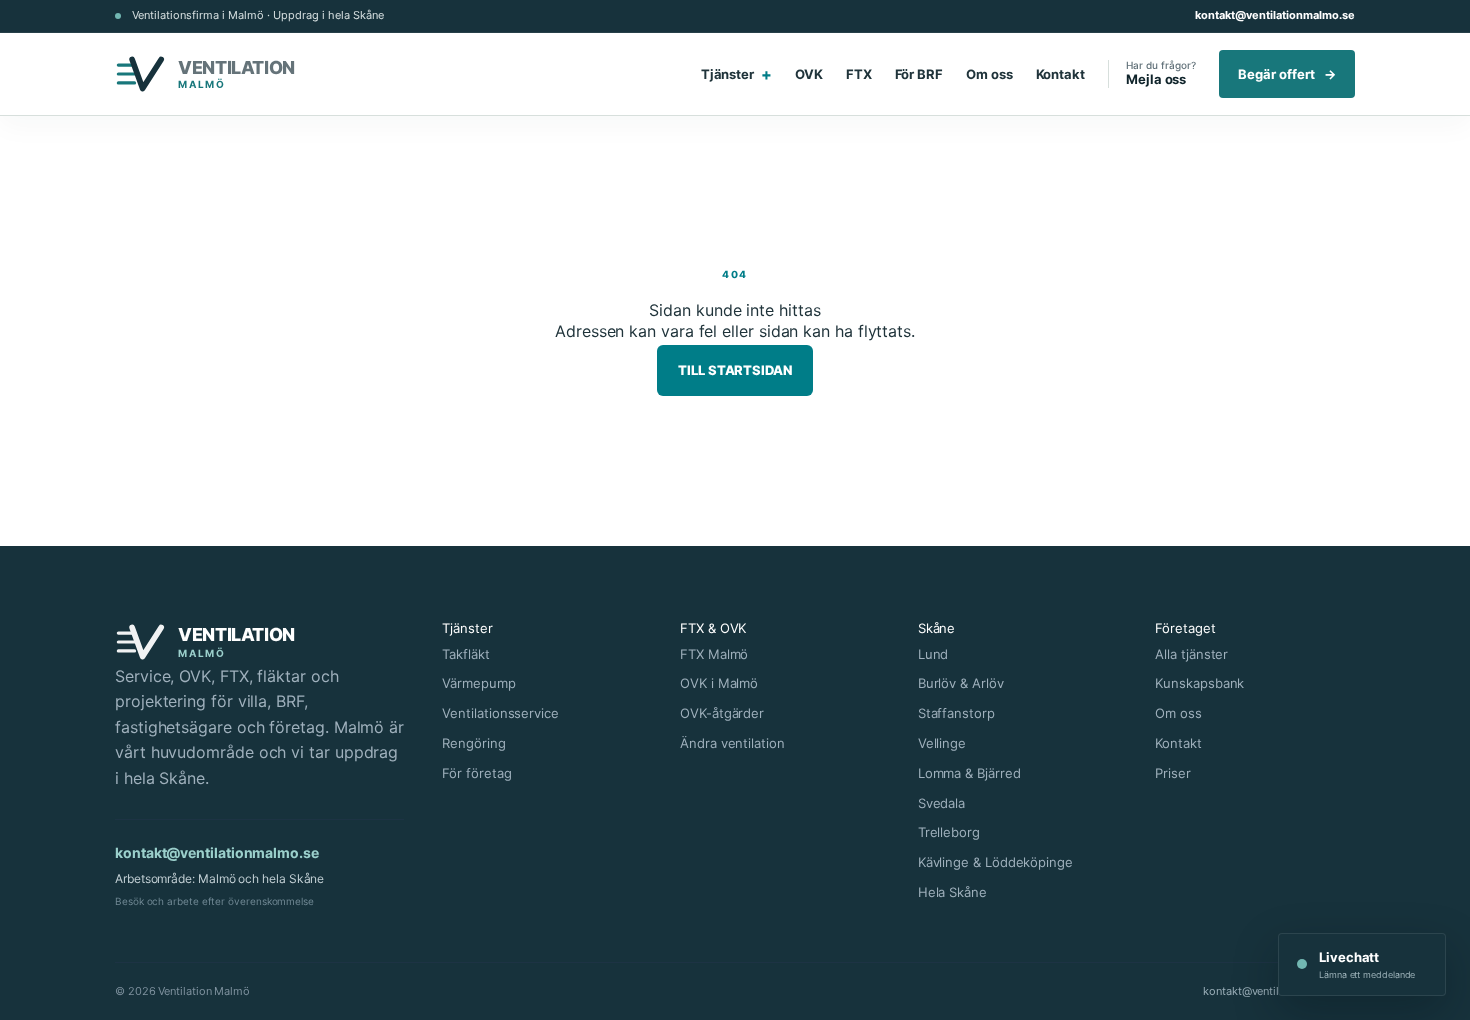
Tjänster (736, 74)
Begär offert (1287, 74)
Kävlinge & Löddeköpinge (995, 862)
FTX (859, 74)
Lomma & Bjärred (969, 773)
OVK (809, 74)
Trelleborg (949, 832)
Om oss (989, 74)
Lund (933, 654)
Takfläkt (465, 654)
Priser (1173, 773)
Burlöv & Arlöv (961, 683)
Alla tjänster (1191, 654)
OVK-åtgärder (722, 713)
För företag (476, 773)
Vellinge (942, 743)
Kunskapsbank (1199, 683)
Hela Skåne (952, 892)
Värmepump (478, 683)
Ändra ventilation (732, 743)
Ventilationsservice (500, 713)
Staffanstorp (956, 713)
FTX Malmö (714, 654)
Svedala (941, 803)
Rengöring (473, 743)
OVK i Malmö (719, 683)
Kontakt (1060, 74)
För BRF (919, 74)
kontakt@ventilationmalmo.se (1275, 15)
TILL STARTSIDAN (735, 370)
